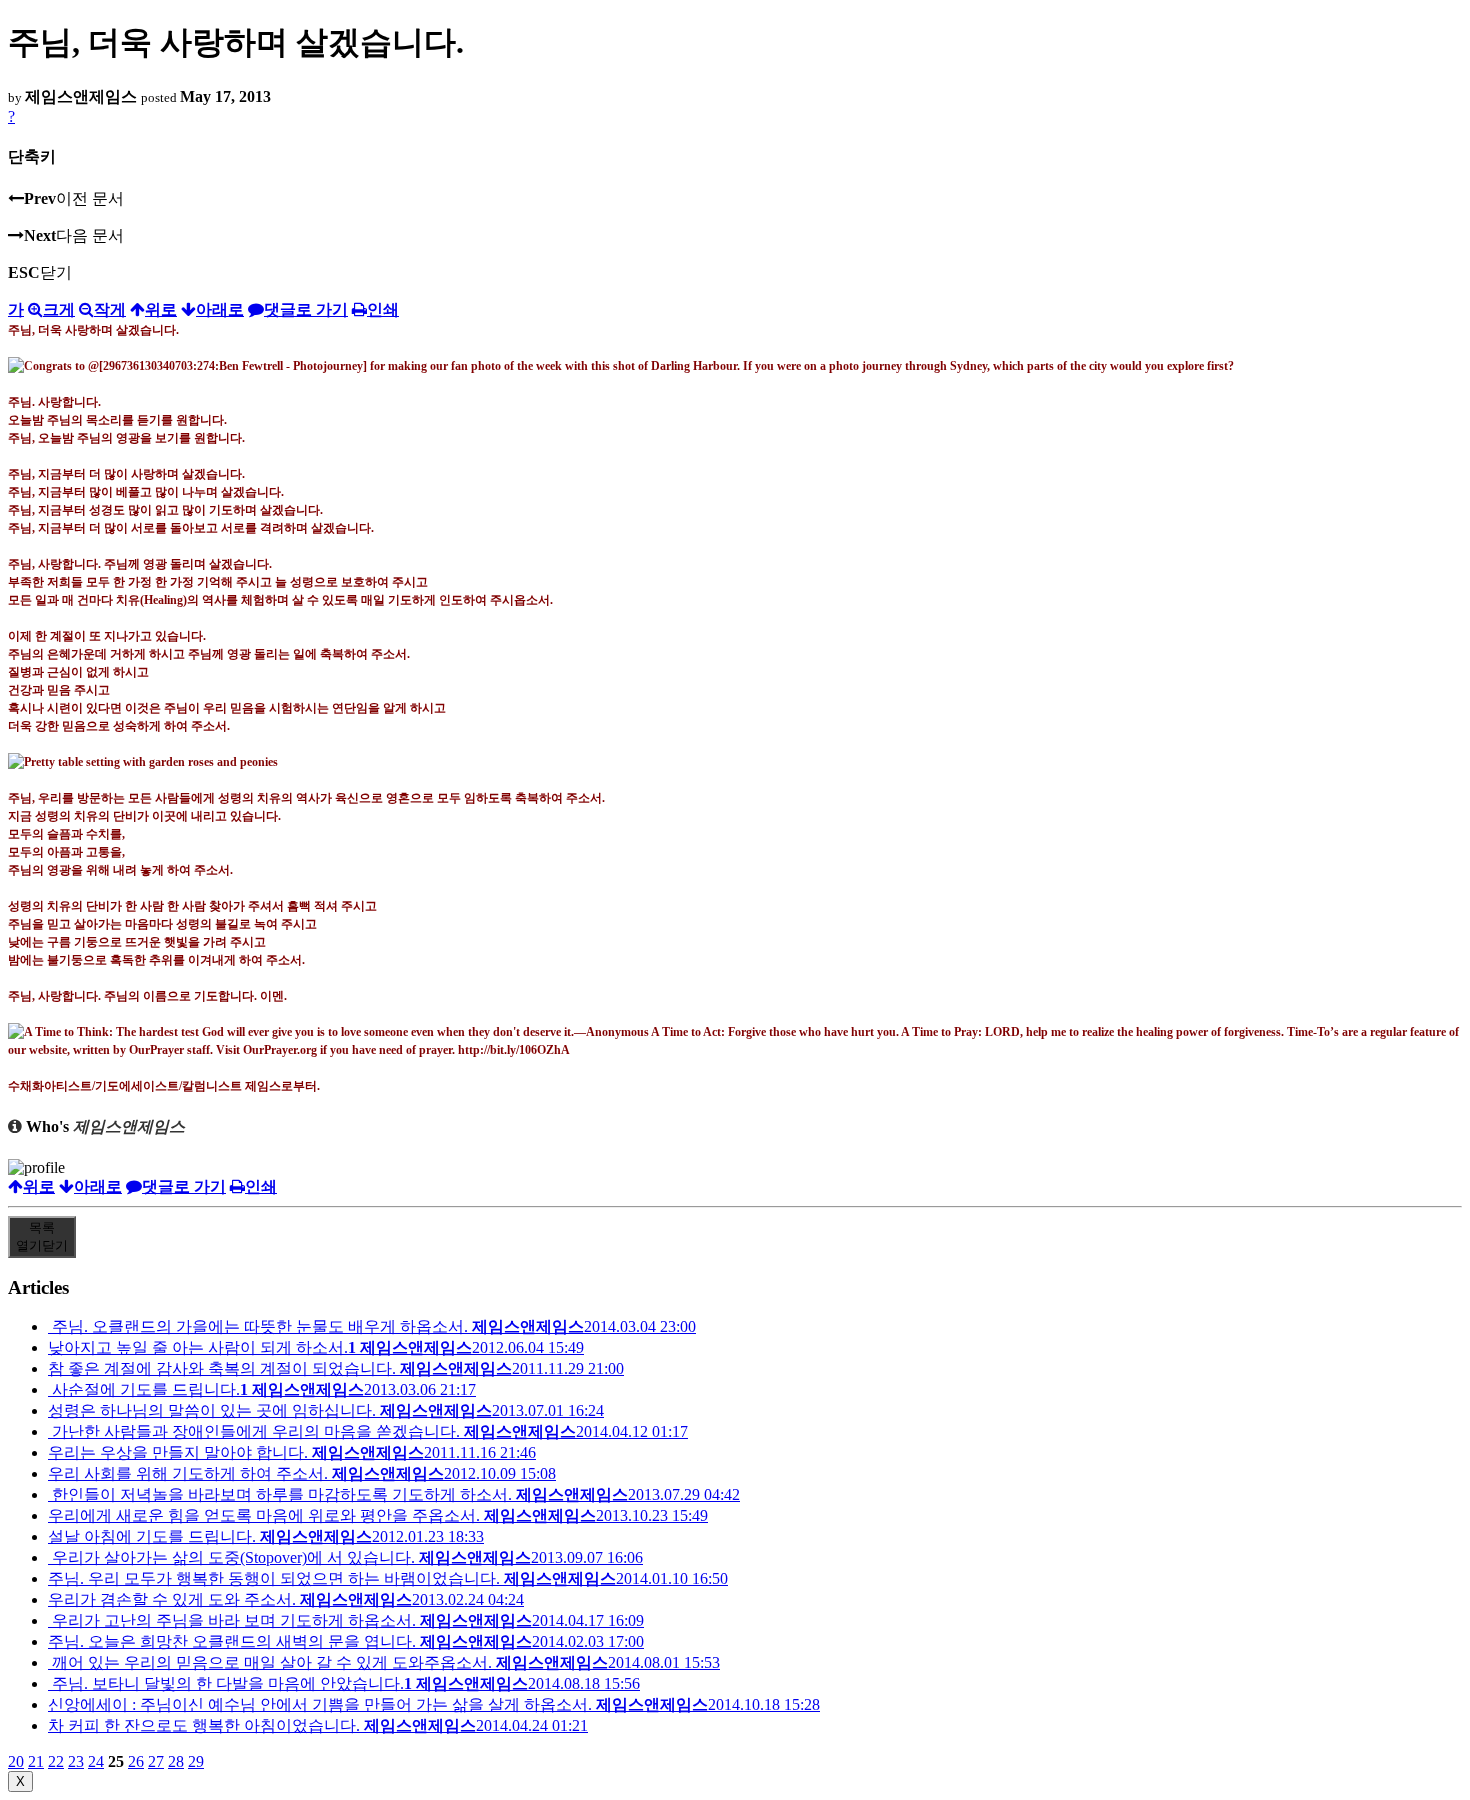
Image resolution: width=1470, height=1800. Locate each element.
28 (176, 1761)
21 (36, 1761)
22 (56, 1761)
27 (156, 1761)
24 (96, 1761)
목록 (42, 1236)
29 (196, 1761)
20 (16, 1761)
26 (136, 1761)
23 (76, 1761)
